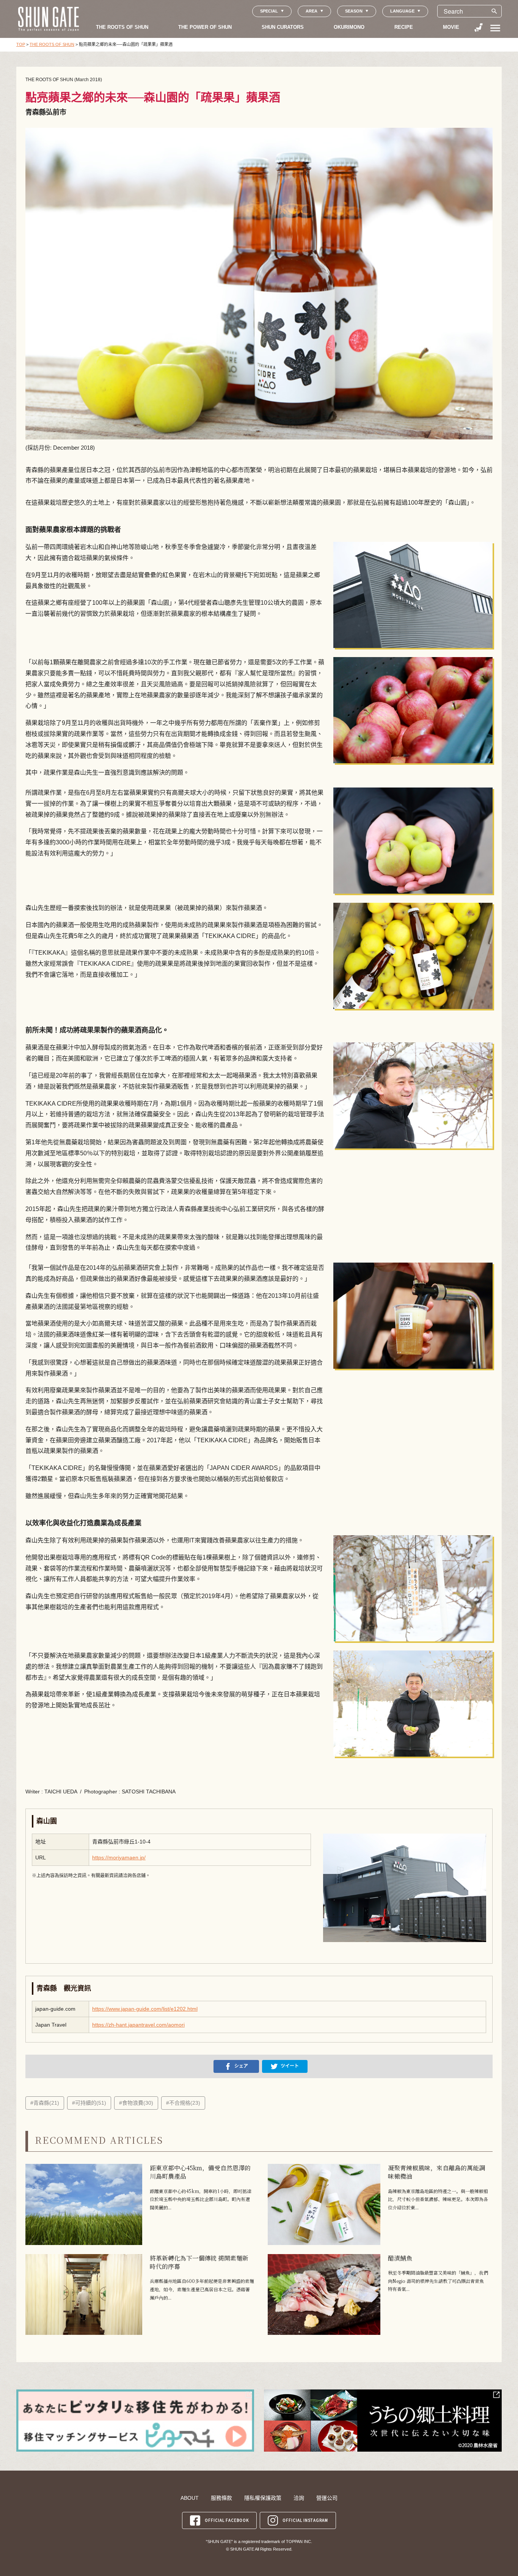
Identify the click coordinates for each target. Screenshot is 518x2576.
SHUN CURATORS (283, 27)
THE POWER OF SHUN (205, 27)
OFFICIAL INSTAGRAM (305, 2520)
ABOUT (190, 2498)
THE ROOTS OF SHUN (122, 27)
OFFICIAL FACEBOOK (227, 2520)
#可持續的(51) (89, 2103)
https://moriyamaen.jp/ (119, 1857)
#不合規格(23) (183, 2103)
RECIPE (404, 27)
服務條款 (221, 2498)
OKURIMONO (349, 27)
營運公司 (327, 2498)
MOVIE (451, 27)
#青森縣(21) (45, 2103)
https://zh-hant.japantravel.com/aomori (138, 2025)
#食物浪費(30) (136, 2103)
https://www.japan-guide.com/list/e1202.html (145, 2009)
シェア (241, 2066)
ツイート (290, 2066)
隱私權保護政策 (263, 2498)
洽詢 (299, 2498)
